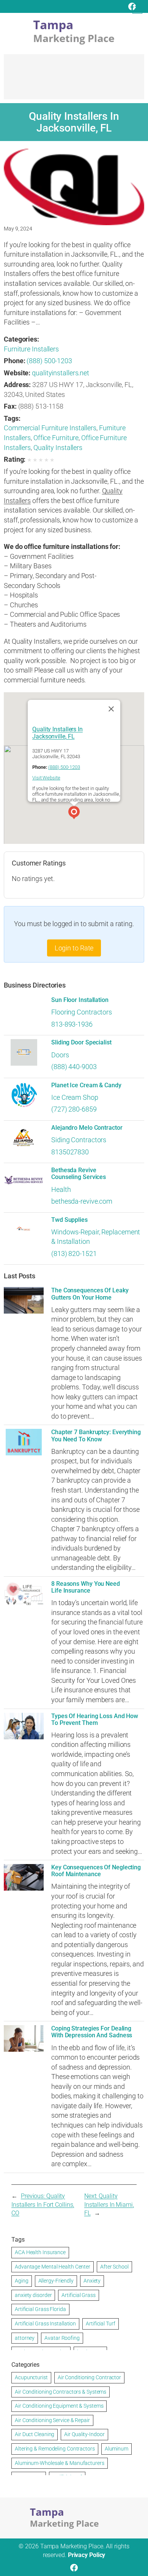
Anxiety (92, 2281)
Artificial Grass (78, 2295)
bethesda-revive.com (82, 1201)
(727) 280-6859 (74, 1109)
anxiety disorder (33, 2295)
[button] (74, 814)
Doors (60, 1055)
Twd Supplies (69, 1220)
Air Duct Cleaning (35, 2434)
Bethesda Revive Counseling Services (79, 1174)
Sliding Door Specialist (81, 1043)
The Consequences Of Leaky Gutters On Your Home (90, 1294)
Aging (22, 2281)
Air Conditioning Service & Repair (52, 2420)
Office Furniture (56, 438)
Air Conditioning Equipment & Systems (59, 2406)
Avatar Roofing (62, 2338)
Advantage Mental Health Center (53, 2267)
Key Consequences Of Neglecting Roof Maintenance (96, 1871)
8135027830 (70, 1152)
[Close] (111, 709)
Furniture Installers (31, 349)
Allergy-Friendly (56, 2281)
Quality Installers (58, 448)
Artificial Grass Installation (45, 2324)
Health (61, 1189)
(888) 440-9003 (74, 1067)
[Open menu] (137, 9)
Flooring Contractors (82, 1012)
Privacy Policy (87, 2555)
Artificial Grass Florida (40, 2309)
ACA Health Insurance (40, 2252)
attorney (25, 2338)
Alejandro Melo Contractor (87, 1128)
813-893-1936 (72, 1024)
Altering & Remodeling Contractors (55, 2449)
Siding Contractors (79, 1140)
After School (114, 2267)
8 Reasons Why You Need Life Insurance (86, 1587)
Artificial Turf (101, 2324)
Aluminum (117, 2449)
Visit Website (46, 778)
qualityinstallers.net (61, 373)
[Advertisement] (74, 80)
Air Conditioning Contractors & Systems (61, 2392)
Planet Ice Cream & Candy (86, 1085)
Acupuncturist (31, 2377)
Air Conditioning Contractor (89, 2377)
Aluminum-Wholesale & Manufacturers (60, 2463)
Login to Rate (74, 948)
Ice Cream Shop (75, 1097)
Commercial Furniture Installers (50, 428)
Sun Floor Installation (80, 1000)
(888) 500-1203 (49, 361)
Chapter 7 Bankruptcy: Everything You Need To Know (96, 1436)
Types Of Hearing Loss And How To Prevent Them (95, 1720)
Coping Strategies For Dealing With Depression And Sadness (92, 2032)
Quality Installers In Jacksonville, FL (57, 733)
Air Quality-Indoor (84, 2434)
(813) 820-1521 (74, 1254)
